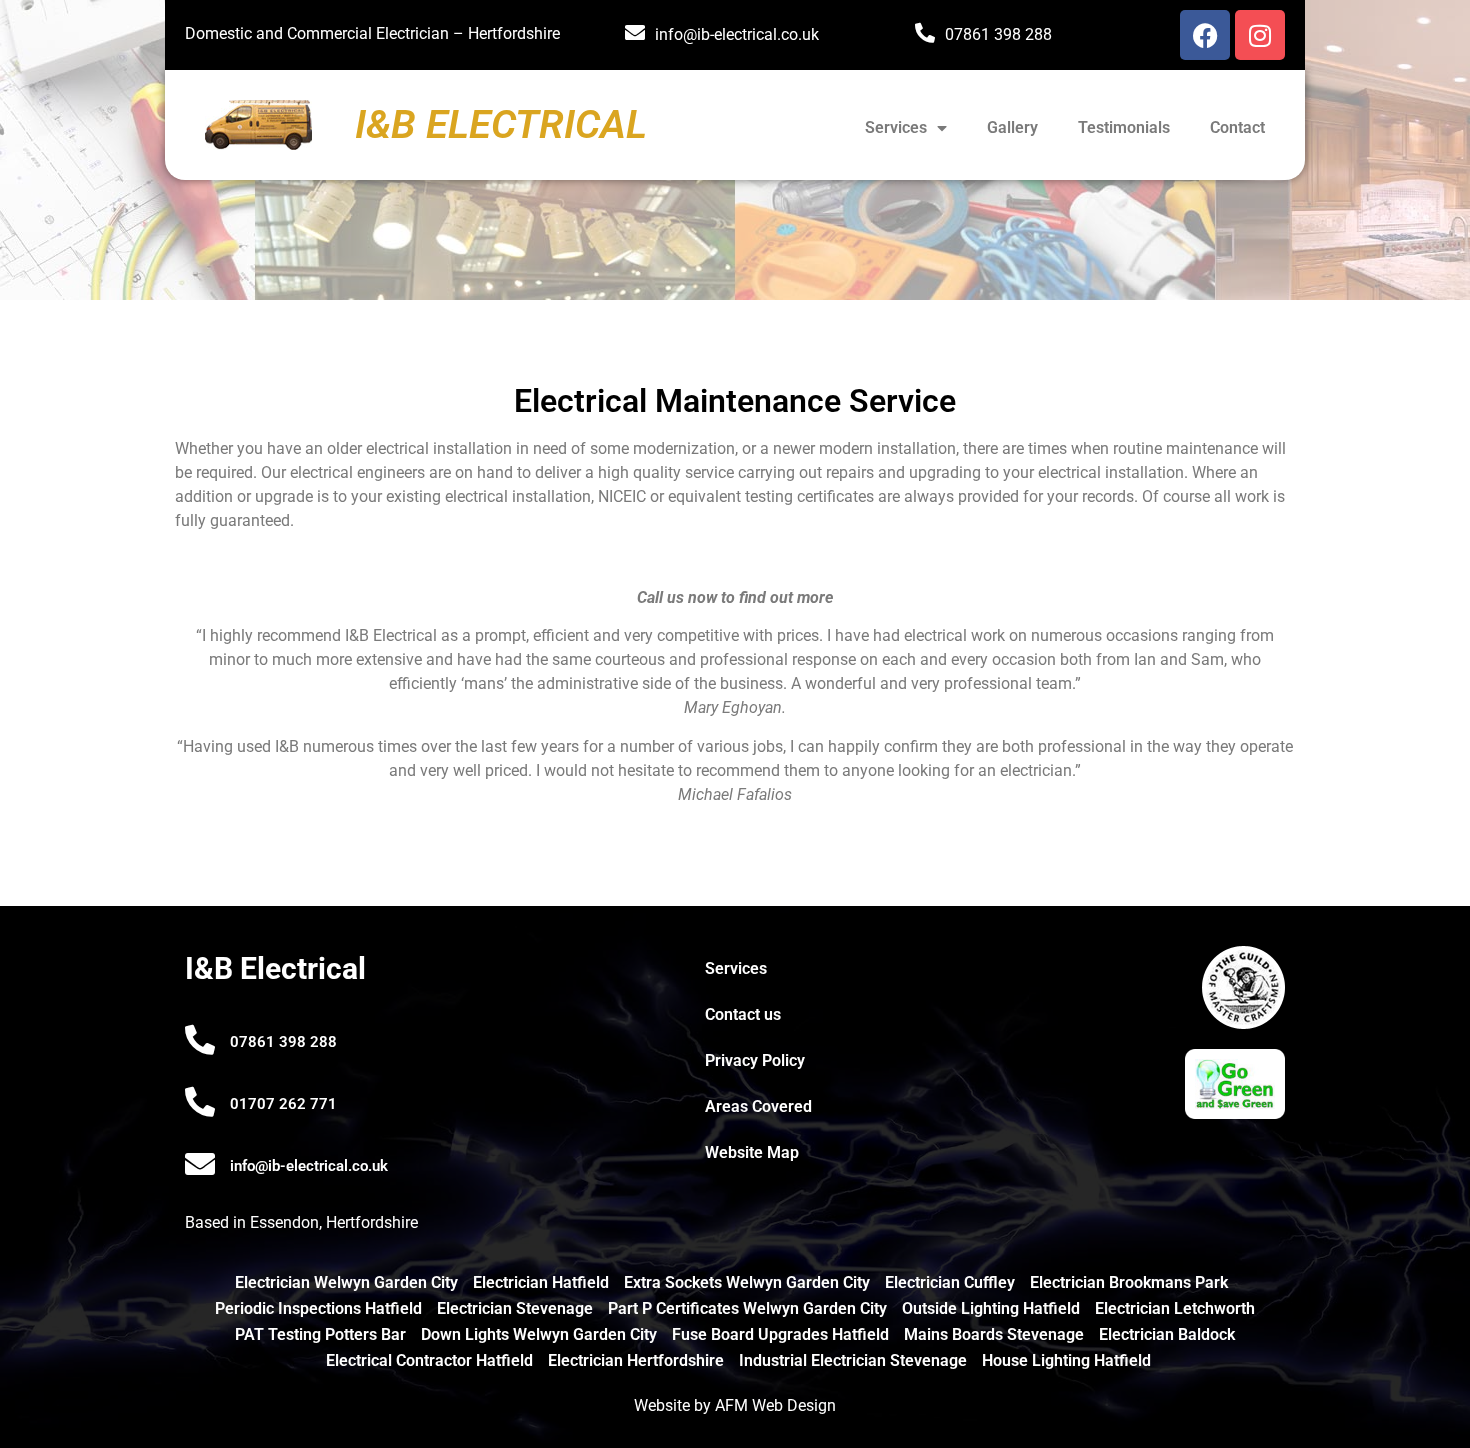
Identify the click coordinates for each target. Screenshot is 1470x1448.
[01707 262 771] (200, 1102)
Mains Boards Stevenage (994, 1334)
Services (896, 127)
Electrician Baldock (1167, 1334)
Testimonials (1124, 127)
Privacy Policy (755, 1060)
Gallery (1012, 127)
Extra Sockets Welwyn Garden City (747, 1282)
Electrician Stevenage (515, 1308)
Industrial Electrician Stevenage (853, 1360)
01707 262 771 (283, 1104)
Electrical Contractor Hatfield (429, 1360)
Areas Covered (758, 1106)
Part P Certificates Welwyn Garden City (747, 1308)
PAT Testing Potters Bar (320, 1334)
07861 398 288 (998, 34)
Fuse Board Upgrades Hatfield (780, 1334)
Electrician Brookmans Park (1129, 1282)
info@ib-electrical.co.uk (737, 34)
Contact (1237, 127)
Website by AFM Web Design (735, 1405)
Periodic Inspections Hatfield (318, 1308)
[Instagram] (1260, 35)
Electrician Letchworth (1175, 1308)
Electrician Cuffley (950, 1282)
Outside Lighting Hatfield (991, 1308)
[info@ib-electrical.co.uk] (200, 1164)
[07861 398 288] (200, 1040)
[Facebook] (1205, 35)
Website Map (752, 1152)
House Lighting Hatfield (1066, 1360)
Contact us (743, 1014)
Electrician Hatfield (541, 1282)
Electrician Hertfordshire (636, 1360)
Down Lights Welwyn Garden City (539, 1334)
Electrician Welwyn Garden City (346, 1282)
